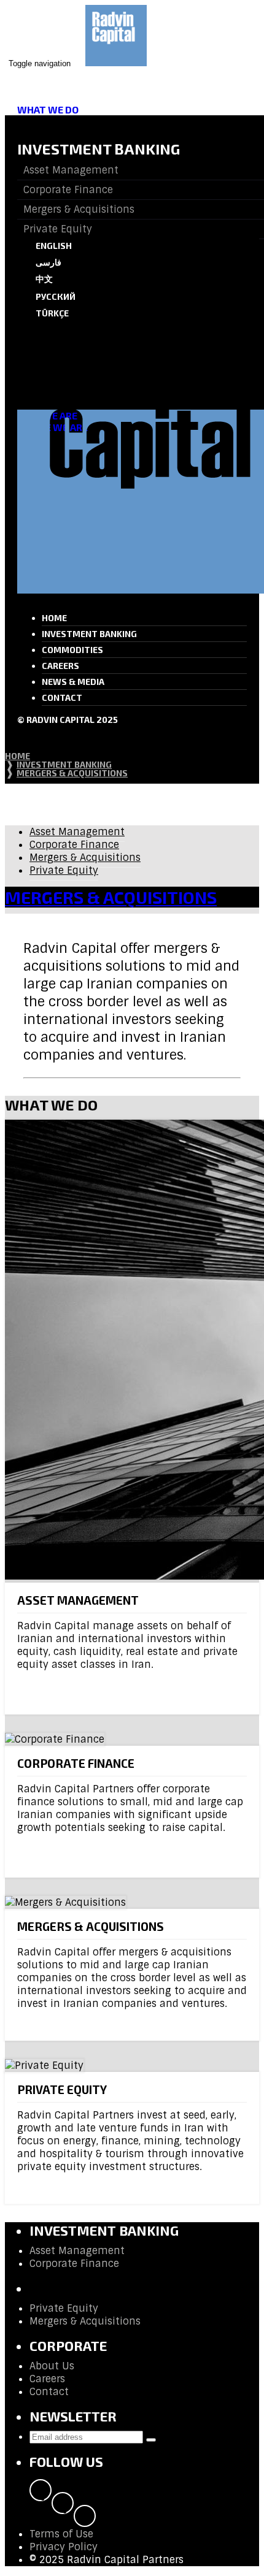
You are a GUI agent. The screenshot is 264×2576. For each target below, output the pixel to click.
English (54, 246)
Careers (60, 666)
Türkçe (52, 313)
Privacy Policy (64, 2547)
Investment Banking (89, 634)
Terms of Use (61, 2534)
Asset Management (77, 832)
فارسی (49, 262)
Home (54, 618)
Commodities (72, 650)
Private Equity (64, 870)
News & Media (73, 682)
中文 (44, 279)
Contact (62, 698)
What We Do (48, 109)
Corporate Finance (74, 845)
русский (56, 296)
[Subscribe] (151, 2440)
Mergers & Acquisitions (85, 858)
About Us (52, 2366)
